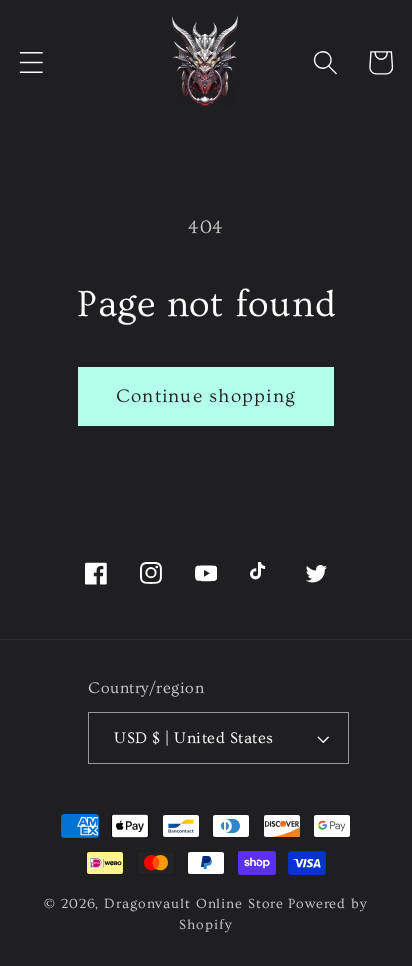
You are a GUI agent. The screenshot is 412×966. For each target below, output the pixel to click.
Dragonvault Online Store (194, 904)
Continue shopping (206, 396)
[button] (31, 62)
